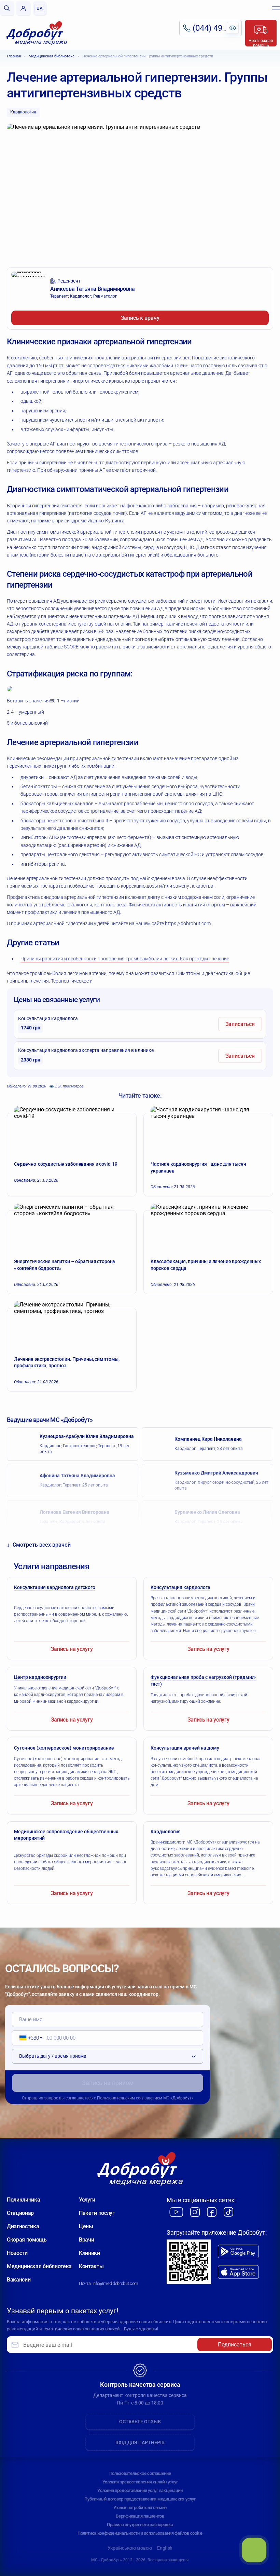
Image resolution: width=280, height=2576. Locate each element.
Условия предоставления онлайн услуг (140, 2482)
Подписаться (235, 2345)
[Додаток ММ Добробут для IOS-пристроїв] (238, 2272)
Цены (86, 2226)
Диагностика (23, 2226)
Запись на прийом (108, 2083)
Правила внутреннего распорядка (140, 2525)
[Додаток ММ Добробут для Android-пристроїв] (238, 2251)
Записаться (240, 1024)
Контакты (91, 2266)
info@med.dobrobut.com (115, 2283)
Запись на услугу (72, 1649)
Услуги (87, 2200)
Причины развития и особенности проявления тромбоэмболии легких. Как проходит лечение (125, 959)
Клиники (89, 2253)
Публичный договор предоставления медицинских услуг (140, 2499)
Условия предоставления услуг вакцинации (140, 2490)
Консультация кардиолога (48, 1023)
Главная (14, 56)
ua (40, 8)
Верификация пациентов (140, 2516)
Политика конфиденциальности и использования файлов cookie (140, 2533)
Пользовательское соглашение (140, 2473)
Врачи (86, 2240)
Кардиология (23, 112)
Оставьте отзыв (140, 2422)
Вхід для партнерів (140, 2442)
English (165, 2548)
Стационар (20, 2213)
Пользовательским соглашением (130, 2098)
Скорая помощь (27, 2240)
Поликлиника (23, 2200)
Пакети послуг (97, 2213)
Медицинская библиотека (52, 56)
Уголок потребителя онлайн (140, 2508)
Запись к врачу (140, 318)
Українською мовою (130, 2548)
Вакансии (19, 2280)
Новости (17, 2253)
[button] (29, 2038)
